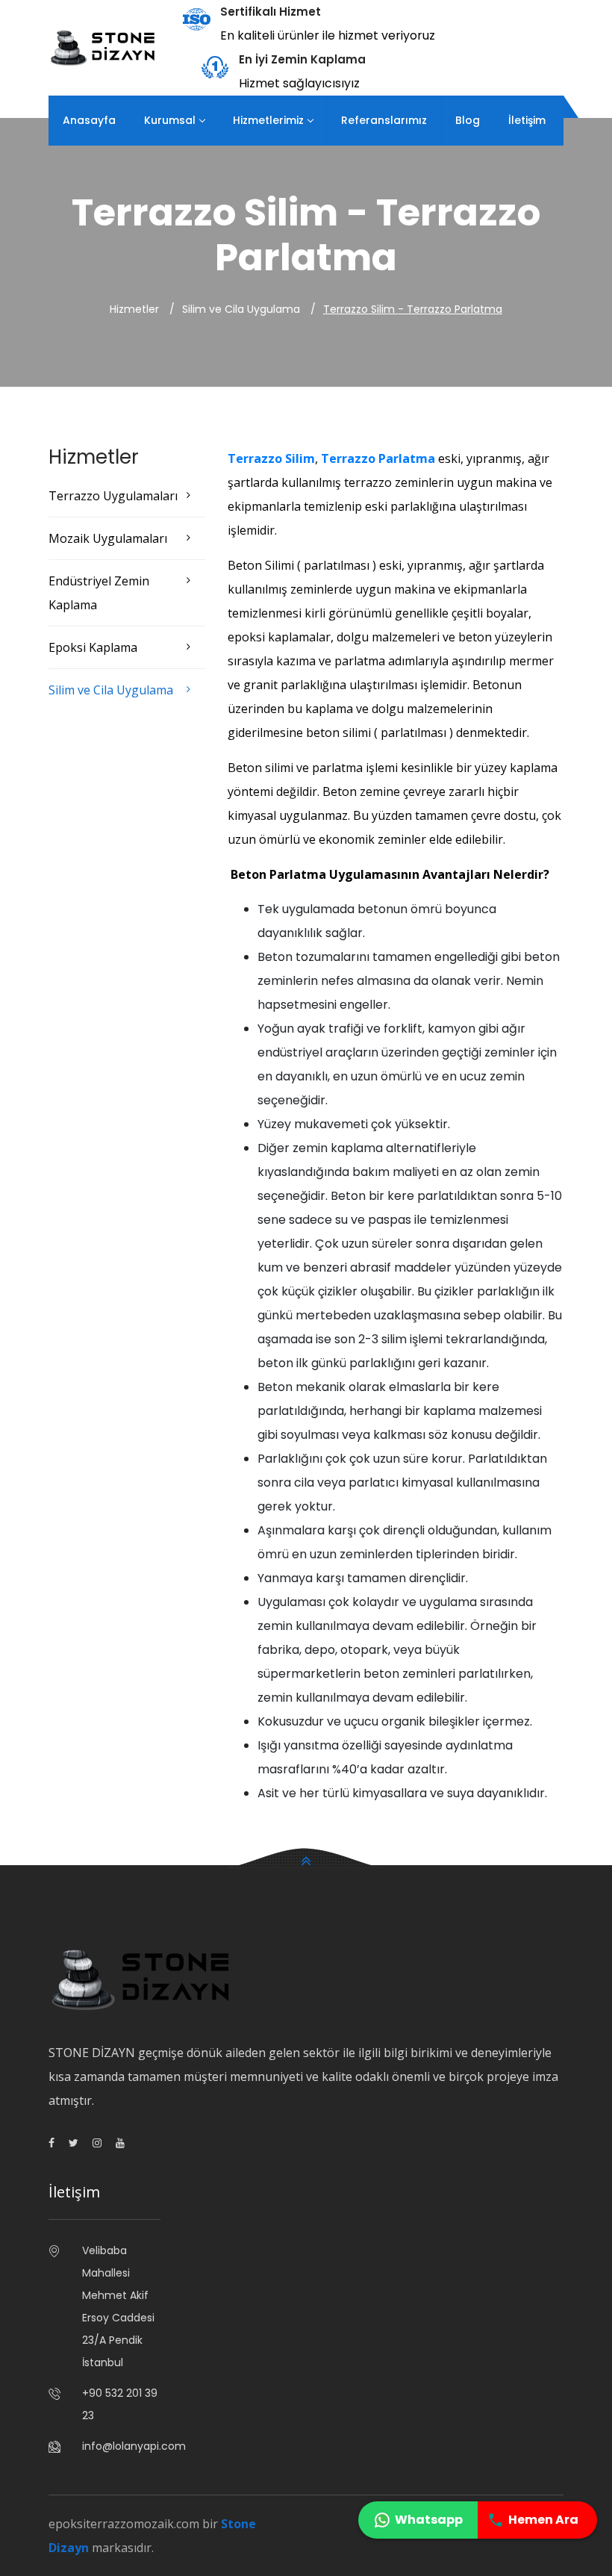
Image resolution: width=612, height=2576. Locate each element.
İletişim (527, 120)
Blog (468, 120)
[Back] (306, 1858)
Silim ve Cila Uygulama (111, 690)
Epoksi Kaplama (93, 647)
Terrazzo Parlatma (378, 458)
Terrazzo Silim (271, 458)
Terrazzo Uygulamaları (113, 496)
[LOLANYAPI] (120, 2143)
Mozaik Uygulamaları (108, 538)
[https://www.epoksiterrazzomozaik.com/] (104, 47)
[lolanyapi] (51, 2143)
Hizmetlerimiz (268, 120)
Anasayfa (89, 120)
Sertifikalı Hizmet (271, 12)
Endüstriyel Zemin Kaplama (99, 593)
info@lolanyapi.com (121, 2446)
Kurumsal (170, 120)
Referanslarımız (384, 120)
